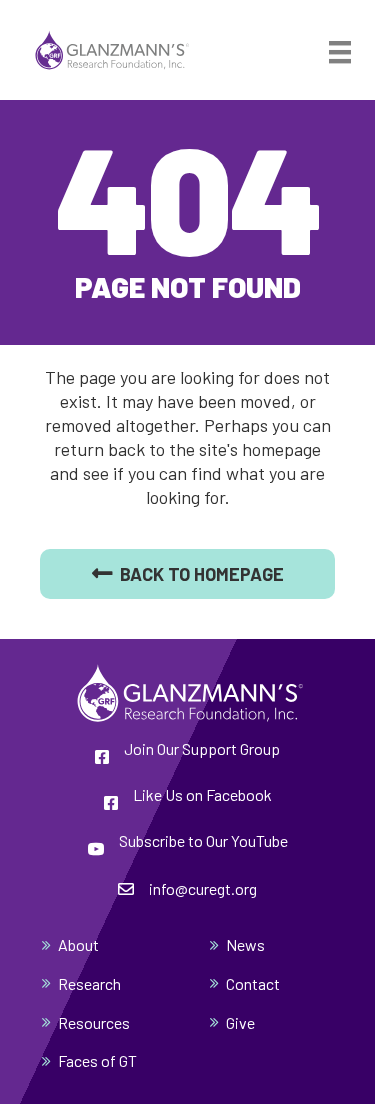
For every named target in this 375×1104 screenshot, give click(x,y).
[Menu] (340, 52)
